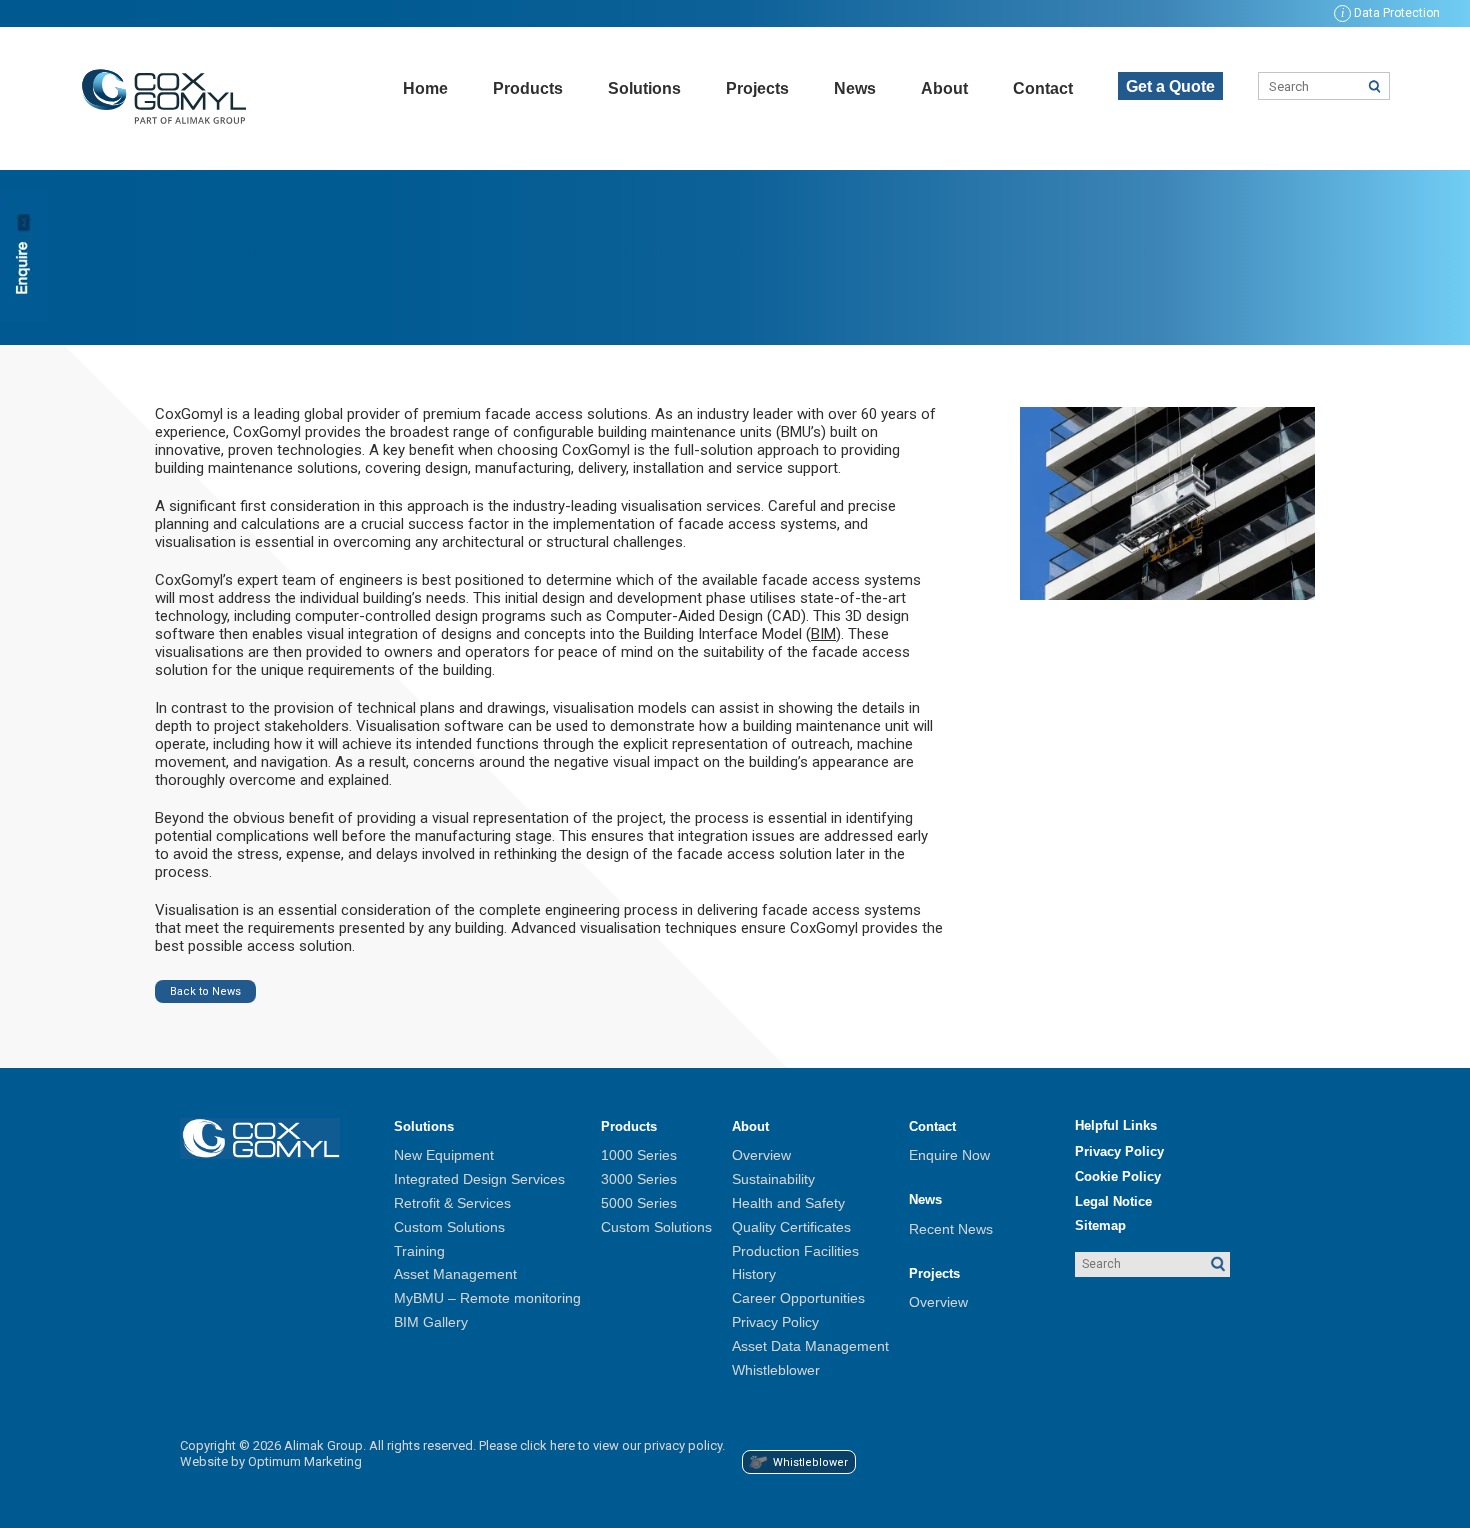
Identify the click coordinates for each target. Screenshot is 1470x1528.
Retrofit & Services (452, 1203)
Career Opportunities (798, 1298)
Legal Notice (1113, 1201)
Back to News (205, 991)
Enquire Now (949, 1155)
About (944, 88)
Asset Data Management (810, 1346)
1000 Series (639, 1155)
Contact (1043, 88)
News (855, 88)
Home (425, 88)
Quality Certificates (791, 1227)
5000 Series (639, 1203)
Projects (757, 88)
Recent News (951, 1229)
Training (419, 1251)
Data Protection (1390, 13)
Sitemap (1100, 1225)
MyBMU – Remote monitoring (487, 1298)
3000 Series (639, 1179)
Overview (761, 1155)
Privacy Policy (775, 1322)
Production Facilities (795, 1251)
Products (528, 88)
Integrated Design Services (479, 1179)
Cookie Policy (1118, 1176)
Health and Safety (788, 1203)
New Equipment (444, 1155)
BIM (823, 634)
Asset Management (455, 1274)
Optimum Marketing (305, 1461)
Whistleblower (776, 1370)
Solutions (644, 88)
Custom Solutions (449, 1227)
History (754, 1274)
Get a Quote (1170, 86)
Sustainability (773, 1179)
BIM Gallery (431, 1322)
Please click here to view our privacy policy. (602, 1445)
